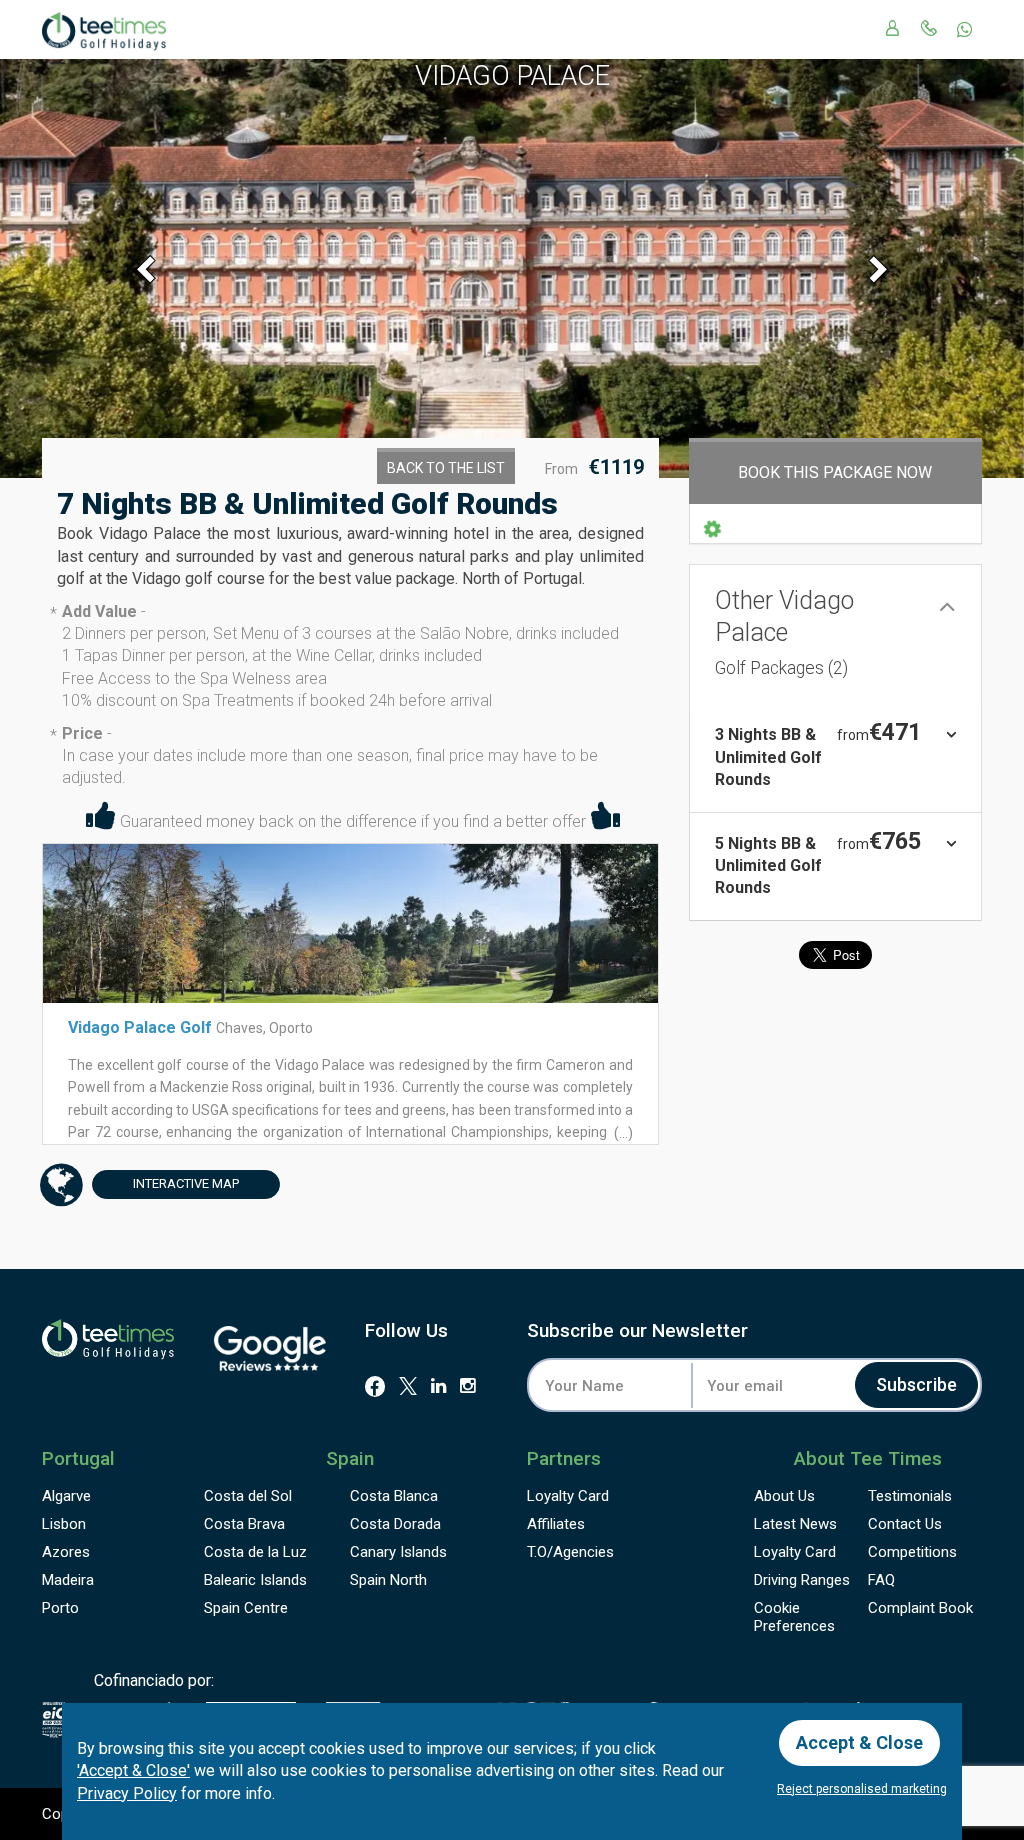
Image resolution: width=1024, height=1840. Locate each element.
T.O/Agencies (570, 1552)
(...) (622, 1133)
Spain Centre (246, 1608)
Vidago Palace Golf (140, 1027)
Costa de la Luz (255, 1552)
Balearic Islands (255, 1580)
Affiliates (556, 1524)
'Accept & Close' (133, 1770)
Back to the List (446, 468)
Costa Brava (244, 1524)
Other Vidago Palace (784, 632)
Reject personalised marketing (862, 1789)
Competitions (912, 1552)
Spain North (388, 1580)
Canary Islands (398, 1552)
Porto (60, 1608)
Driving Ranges (802, 1580)
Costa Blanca (394, 1496)
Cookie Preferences (794, 1617)
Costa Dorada (395, 1524)
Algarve (66, 1496)
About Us (784, 1496)
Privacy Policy (127, 1793)
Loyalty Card (568, 1496)
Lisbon (64, 1524)
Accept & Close (859, 1742)
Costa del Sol (248, 1496)
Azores (66, 1552)
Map (186, 1183)
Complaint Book (920, 1608)
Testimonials (910, 1496)
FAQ (881, 1580)
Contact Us (905, 1524)
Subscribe (916, 1384)
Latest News (795, 1524)
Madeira (68, 1580)
